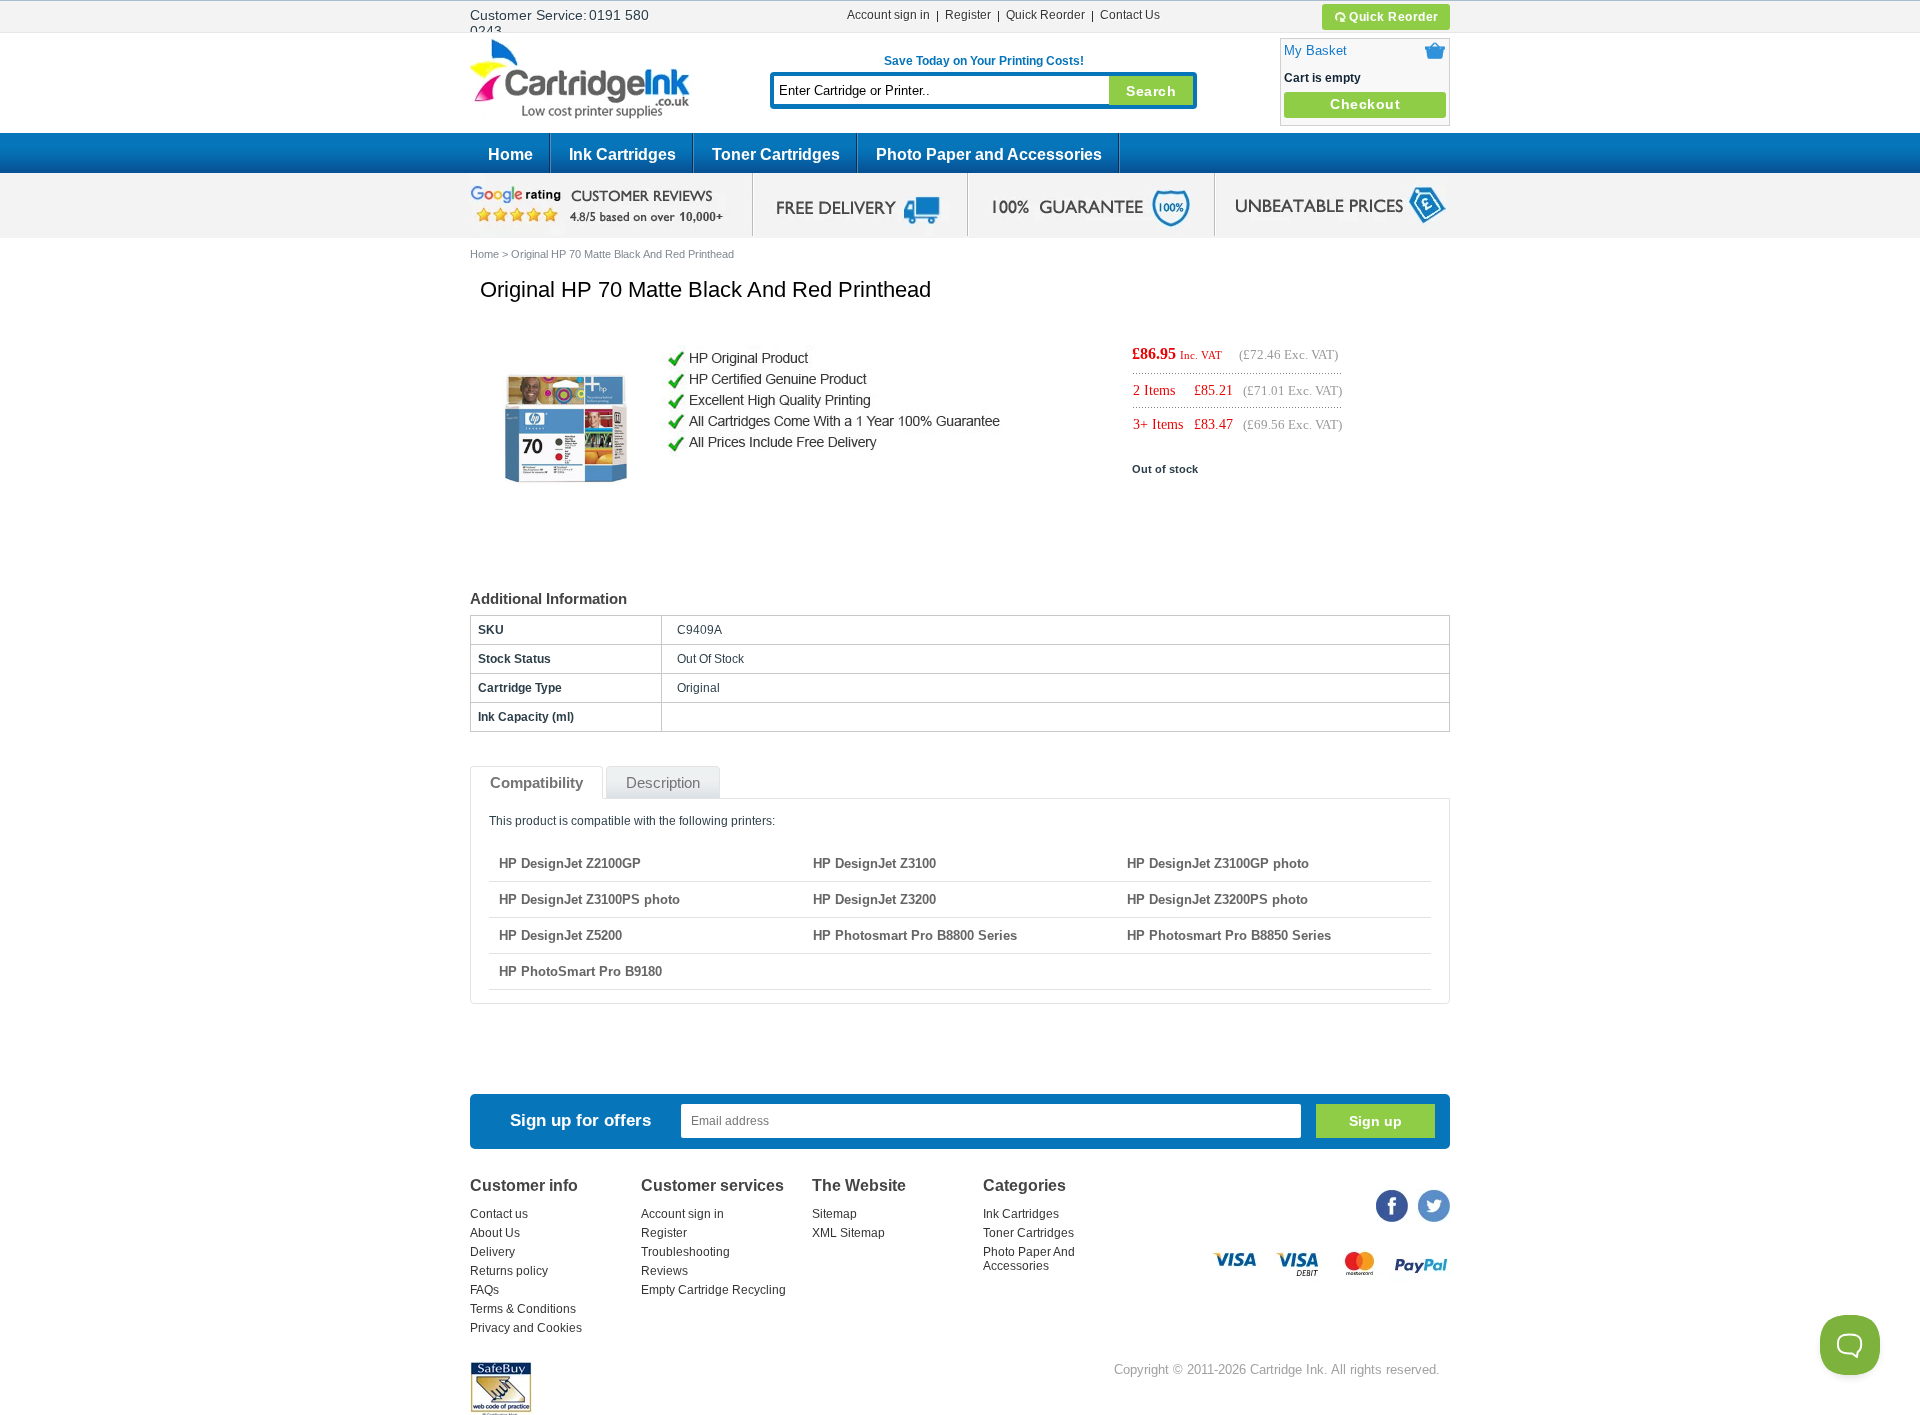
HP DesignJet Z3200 (874, 899)
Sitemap (834, 1214)
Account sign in (888, 15)
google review (600, 205)
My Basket (1315, 50)
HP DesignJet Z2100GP (570, 863)
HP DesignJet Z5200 (560, 935)
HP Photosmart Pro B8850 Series (1229, 935)
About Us (495, 1233)
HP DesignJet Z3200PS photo (1217, 899)
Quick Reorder (1394, 17)
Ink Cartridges (622, 154)
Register (968, 15)
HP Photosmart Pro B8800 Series (915, 935)
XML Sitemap (848, 1233)
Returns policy (509, 1271)
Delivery (492, 1252)
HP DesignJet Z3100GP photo (1218, 863)
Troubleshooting (685, 1252)
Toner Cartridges (776, 154)
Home (510, 154)
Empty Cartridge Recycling (713, 1290)
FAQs (484, 1290)
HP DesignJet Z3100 (874, 863)
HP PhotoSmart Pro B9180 (580, 971)
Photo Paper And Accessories (1029, 1259)
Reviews (664, 1271)
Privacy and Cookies (526, 1328)
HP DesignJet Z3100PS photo (589, 899)
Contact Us (1130, 15)
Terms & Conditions (523, 1309)
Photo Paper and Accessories (989, 154)
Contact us (499, 1214)
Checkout (1365, 104)
